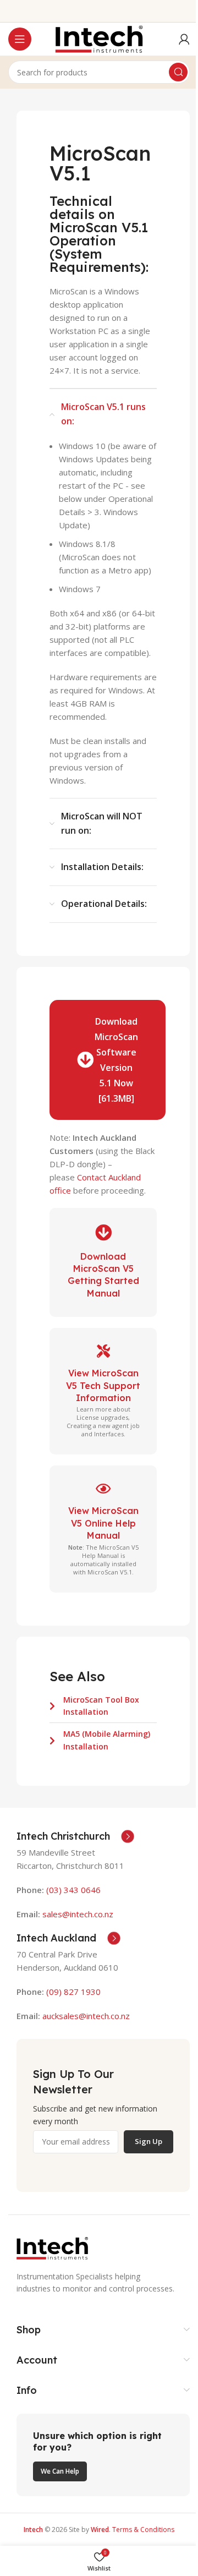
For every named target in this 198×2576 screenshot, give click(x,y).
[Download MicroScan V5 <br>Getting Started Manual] (103, 1233)
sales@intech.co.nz (78, 1914)
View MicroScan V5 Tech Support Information (103, 1385)
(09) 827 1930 (73, 1992)
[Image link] (52, 2247)
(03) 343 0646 (73, 1890)
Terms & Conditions (143, 2529)
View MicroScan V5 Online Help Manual (103, 1523)
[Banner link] (103, 2455)
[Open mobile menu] (20, 39)
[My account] (184, 39)
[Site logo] (99, 38)
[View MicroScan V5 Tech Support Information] (103, 1351)
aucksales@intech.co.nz (85, 2016)
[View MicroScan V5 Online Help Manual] (103, 1489)
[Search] (178, 72)
